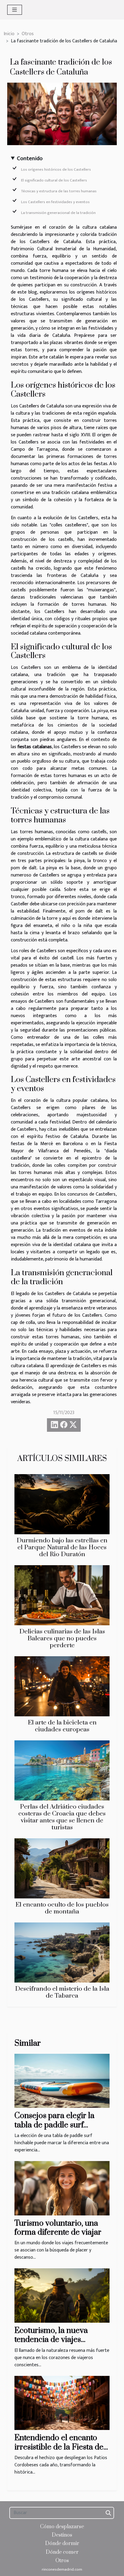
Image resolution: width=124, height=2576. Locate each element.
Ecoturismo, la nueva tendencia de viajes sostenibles (51, 2340)
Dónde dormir (62, 2544)
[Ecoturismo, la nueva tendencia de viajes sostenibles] (62, 2295)
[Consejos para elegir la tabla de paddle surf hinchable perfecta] (62, 2081)
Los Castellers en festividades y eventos (55, 202)
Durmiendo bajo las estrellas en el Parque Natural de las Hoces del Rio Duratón (62, 1547)
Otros (28, 34)
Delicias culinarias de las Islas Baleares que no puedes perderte (62, 1639)
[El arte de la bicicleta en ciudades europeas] (62, 1686)
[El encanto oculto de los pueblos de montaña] (62, 1868)
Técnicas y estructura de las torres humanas (59, 191)
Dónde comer (62, 2552)
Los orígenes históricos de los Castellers (56, 169)
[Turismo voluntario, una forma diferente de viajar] (62, 2188)
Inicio (9, 34)
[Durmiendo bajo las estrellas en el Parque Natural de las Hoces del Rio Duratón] (62, 1504)
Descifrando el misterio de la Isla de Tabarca (62, 1992)
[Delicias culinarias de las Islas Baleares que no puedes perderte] (62, 1595)
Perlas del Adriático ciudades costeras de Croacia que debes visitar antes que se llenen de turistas (62, 1817)
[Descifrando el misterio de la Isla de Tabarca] (62, 1953)
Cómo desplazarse (62, 2527)
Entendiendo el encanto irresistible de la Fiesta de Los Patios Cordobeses (59, 2447)
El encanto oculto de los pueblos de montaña (62, 1908)
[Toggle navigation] (15, 10)
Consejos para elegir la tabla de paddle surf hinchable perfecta (54, 2125)
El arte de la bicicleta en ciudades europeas (62, 1726)
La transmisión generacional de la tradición (58, 213)
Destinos (62, 2535)
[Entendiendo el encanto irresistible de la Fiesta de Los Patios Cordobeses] (62, 2403)
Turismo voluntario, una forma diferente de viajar (58, 2228)
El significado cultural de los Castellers (54, 180)
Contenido (30, 159)
